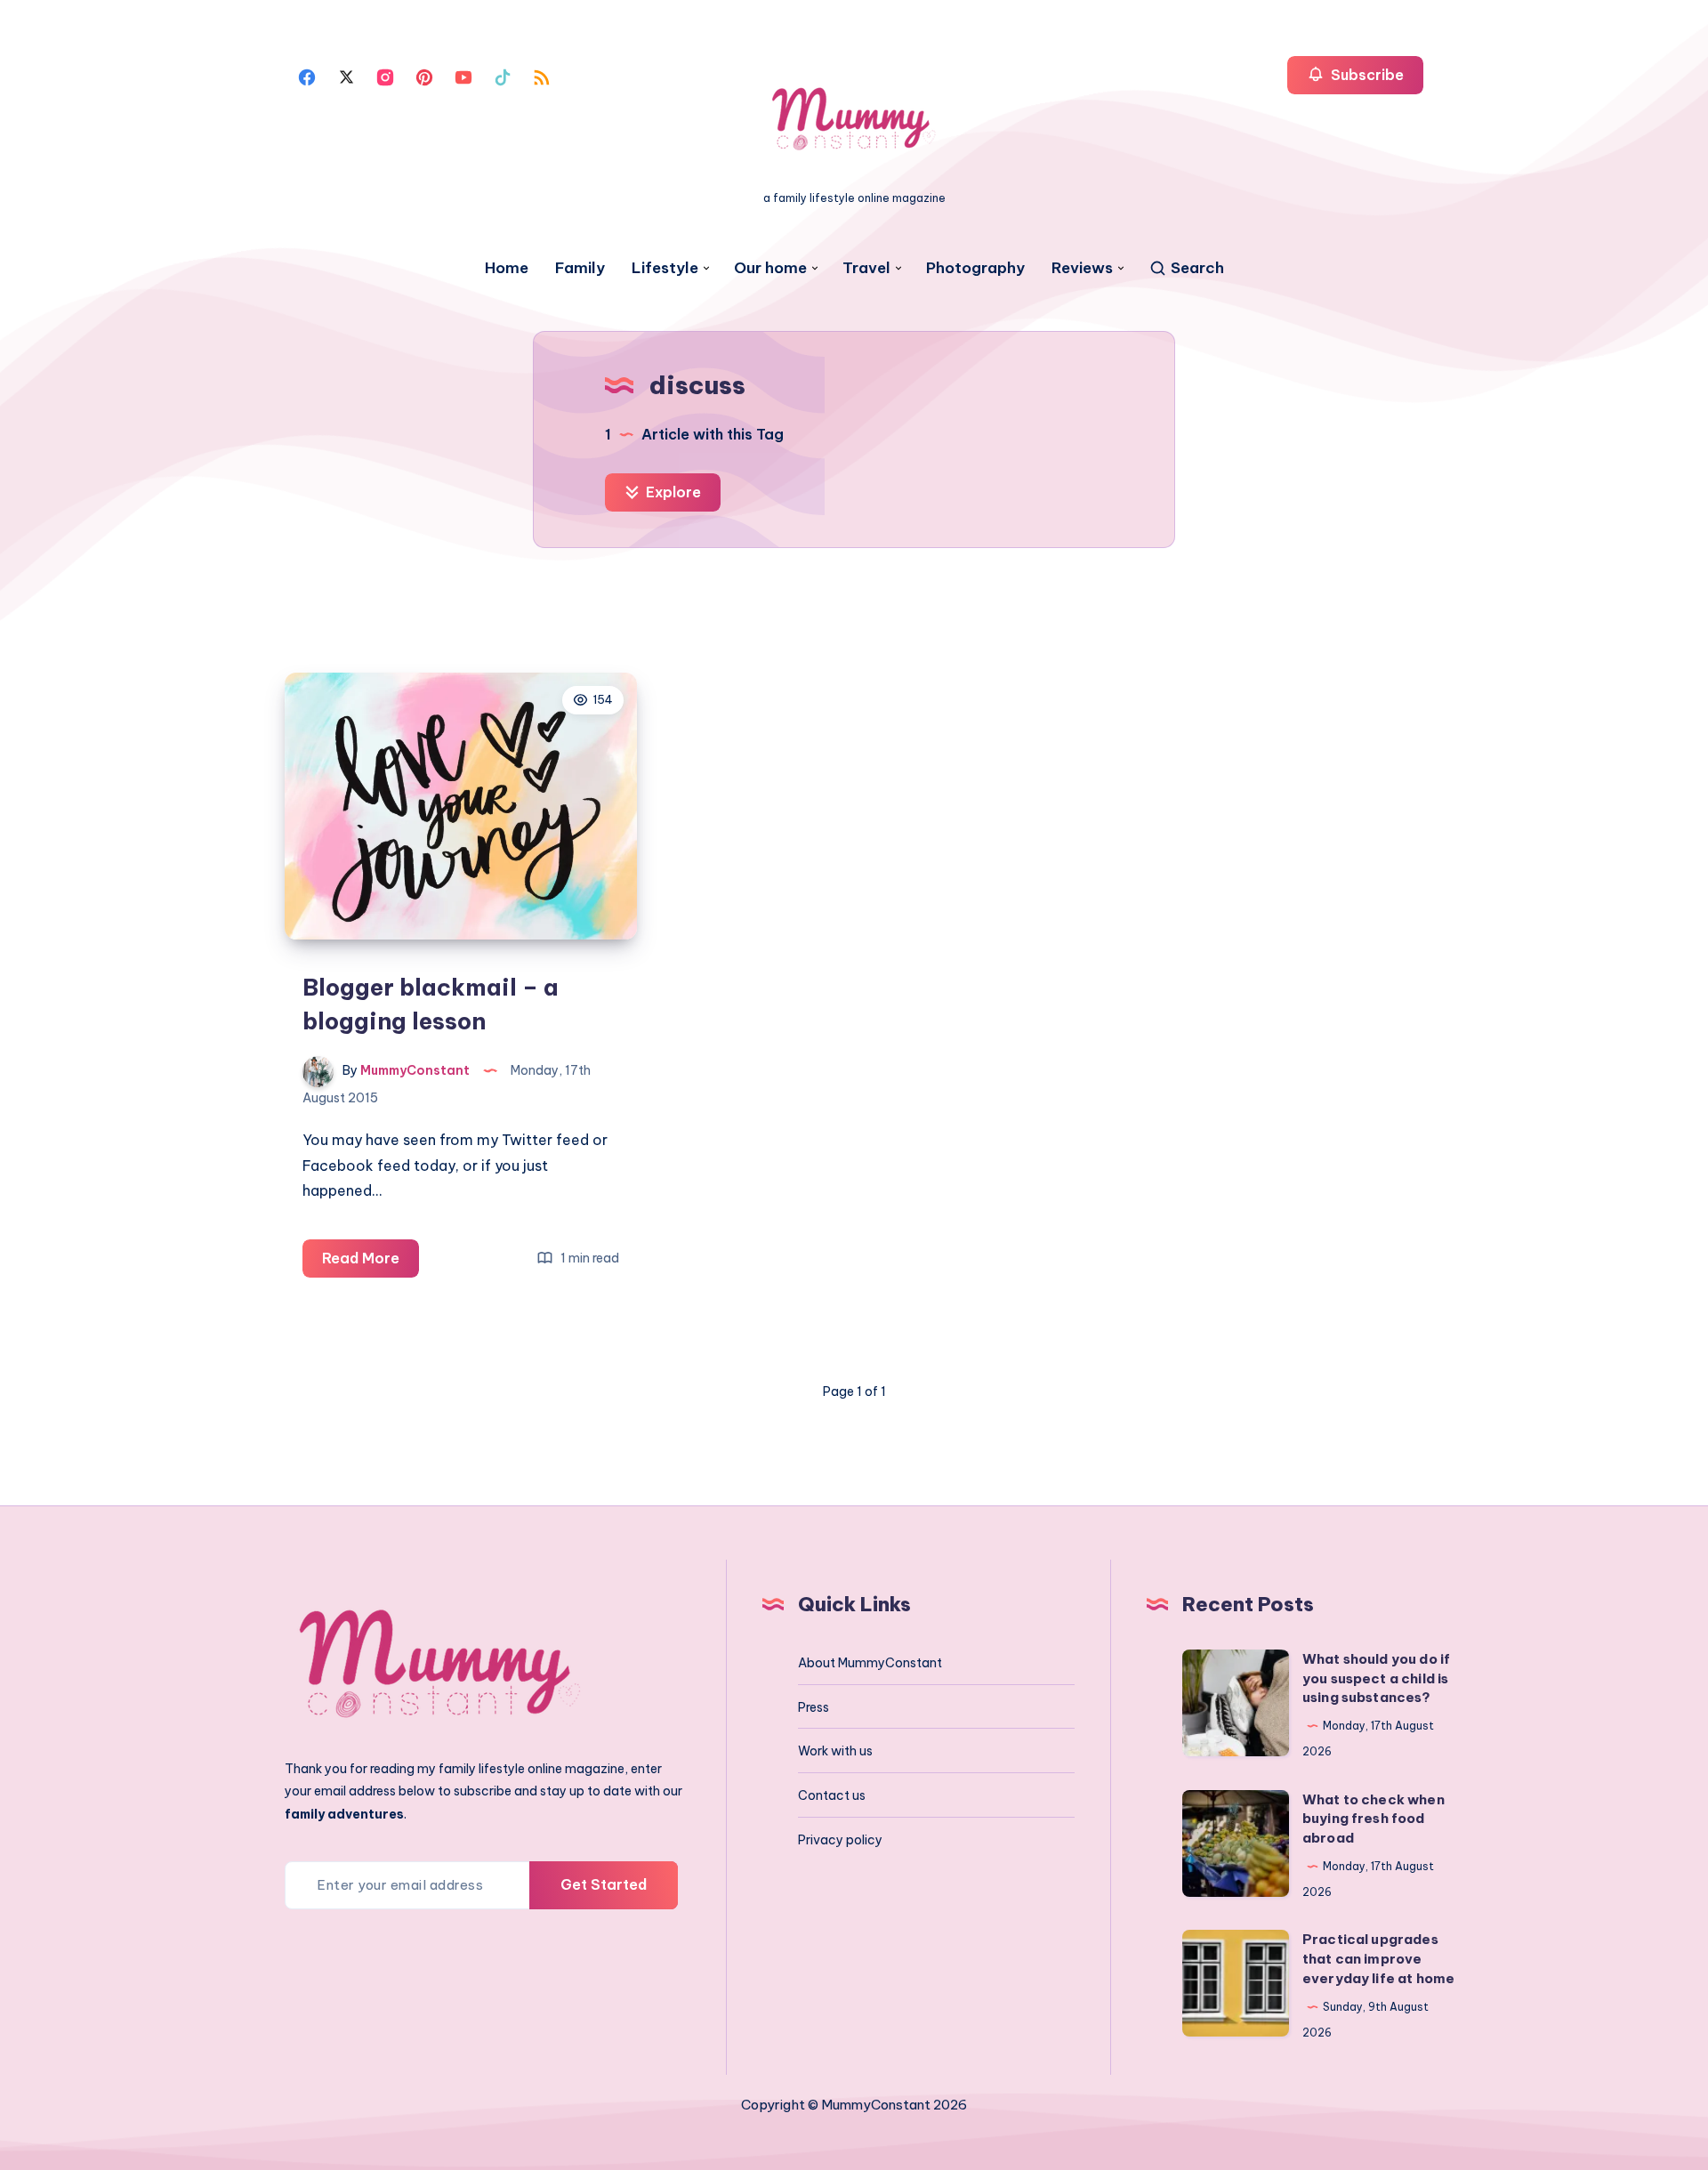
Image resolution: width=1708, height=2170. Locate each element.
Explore (672, 492)
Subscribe (1366, 75)
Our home (770, 268)
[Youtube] (463, 76)
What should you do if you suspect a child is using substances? (1376, 1678)
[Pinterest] (424, 76)
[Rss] (542, 76)
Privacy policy (840, 1840)
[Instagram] (385, 76)
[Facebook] (307, 76)
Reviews (1082, 268)
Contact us (832, 1795)
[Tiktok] (503, 76)
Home (507, 268)
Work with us (835, 1751)
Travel (866, 268)
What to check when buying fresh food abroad (1374, 1819)
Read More (371, 1263)
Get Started (604, 1884)
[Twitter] (346, 76)
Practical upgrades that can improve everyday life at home (1378, 1959)
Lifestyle (665, 268)
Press (814, 1707)
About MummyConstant (870, 1663)
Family (580, 268)
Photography (975, 268)
